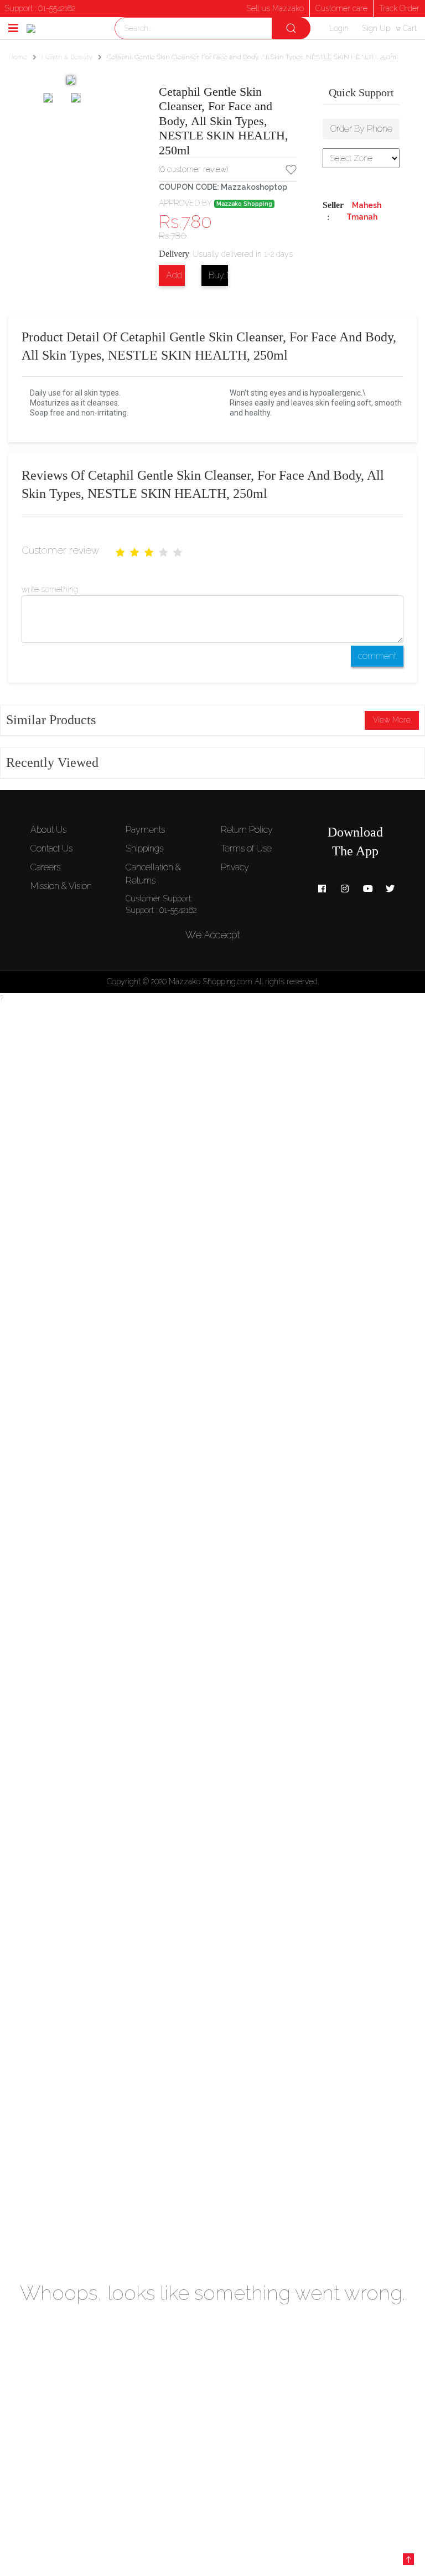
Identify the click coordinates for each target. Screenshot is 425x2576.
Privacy (235, 867)
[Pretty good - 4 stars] (163, 553)
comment (377, 656)
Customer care (341, 8)
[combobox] (212, 28)
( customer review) (193, 169)
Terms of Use (246, 848)
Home (18, 57)
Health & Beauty (67, 57)
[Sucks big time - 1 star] (120, 553)
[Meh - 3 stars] (149, 553)
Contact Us (51, 848)
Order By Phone (361, 129)
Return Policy (247, 830)
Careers (45, 867)
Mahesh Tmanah (364, 211)
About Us (48, 830)
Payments (145, 830)
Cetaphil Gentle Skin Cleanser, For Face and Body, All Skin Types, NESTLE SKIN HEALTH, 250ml (224, 121)
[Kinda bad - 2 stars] (134, 553)
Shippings (144, 848)
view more (392, 720)
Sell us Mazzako (275, 8)
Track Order (399, 8)
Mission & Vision (61, 886)
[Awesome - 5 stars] (178, 553)
